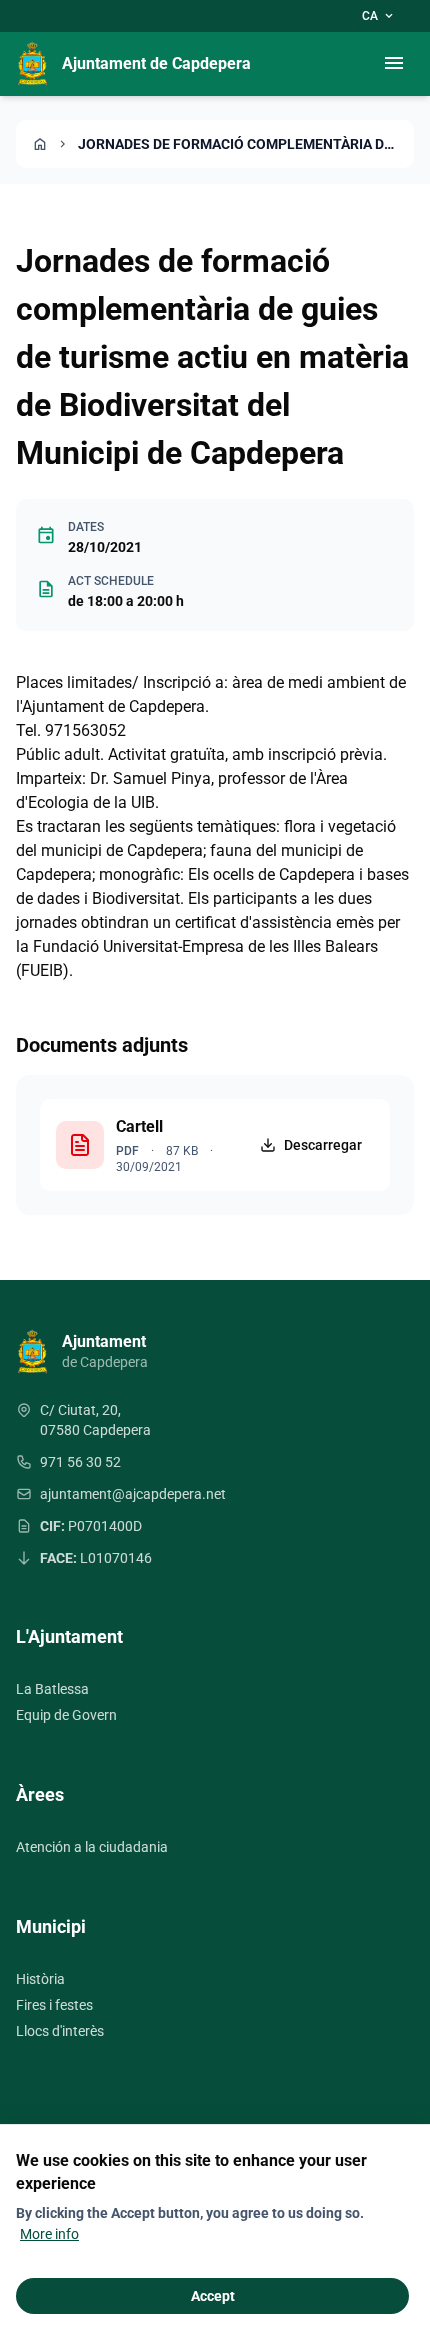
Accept (213, 2296)
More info (49, 2234)
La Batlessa (52, 1689)
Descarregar (323, 1145)
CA (379, 16)
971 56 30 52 (80, 1462)
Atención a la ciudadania (92, 1847)
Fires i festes (54, 2005)
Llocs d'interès (60, 2031)
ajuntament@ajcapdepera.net (133, 1494)
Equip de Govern (66, 1715)
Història (40, 1979)
